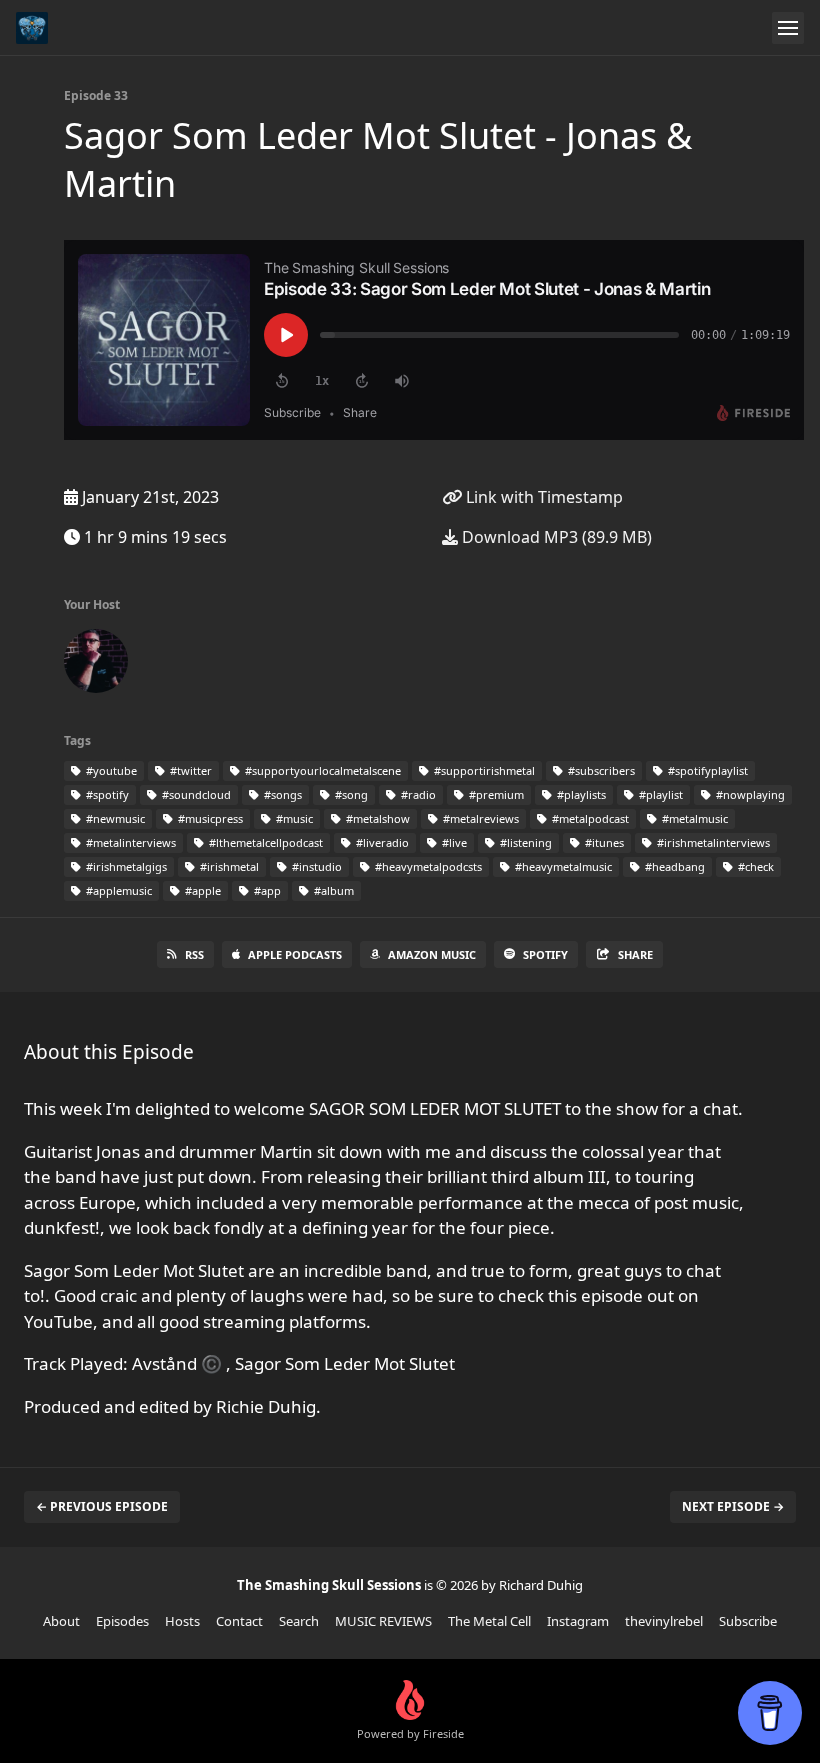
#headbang (673, 866)
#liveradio (381, 842)
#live (453, 842)
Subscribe (748, 1621)
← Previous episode (102, 1506)
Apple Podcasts (295, 954)
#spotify (106, 794)
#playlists (580, 794)
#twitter (189, 770)
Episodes (122, 1621)
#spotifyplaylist (706, 770)
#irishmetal (228, 866)
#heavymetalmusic (562, 866)
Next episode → (733, 1506)
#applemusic (117, 890)
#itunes (603, 842)
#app (266, 890)
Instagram (578, 1621)
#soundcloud (195, 794)
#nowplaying (749, 794)
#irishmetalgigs (125, 866)
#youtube (110, 770)
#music (293, 818)
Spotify (545, 954)
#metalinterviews (129, 842)
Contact (239, 1621)
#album (332, 890)
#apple (201, 890)
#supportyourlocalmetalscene (321, 770)
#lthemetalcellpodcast (264, 842)
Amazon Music (432, 954)
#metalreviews (479, 818)
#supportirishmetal (483, 770)
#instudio (315, 866)
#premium (495, 794)
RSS (194, 954)
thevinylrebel (664, 1621)
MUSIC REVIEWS (383, 1621)
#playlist (659, 794)
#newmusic (114, 818)
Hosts (182, 1621)
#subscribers (600, 770)
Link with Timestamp (542, 497)
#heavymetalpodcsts (427, 866)
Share (635, 954)
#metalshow (376, 818)
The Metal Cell (489, 1621)
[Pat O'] (96, 665)
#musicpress (209, 818)
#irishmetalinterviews (712, 842)
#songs (281, 794)
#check (754, 866)
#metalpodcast (589, 818)
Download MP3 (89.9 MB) (555, 537)
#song (350, 794)
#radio (417, 794)
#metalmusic (693, 818)
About (61, 1621)
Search (299, 1621)
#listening (524, 842)
